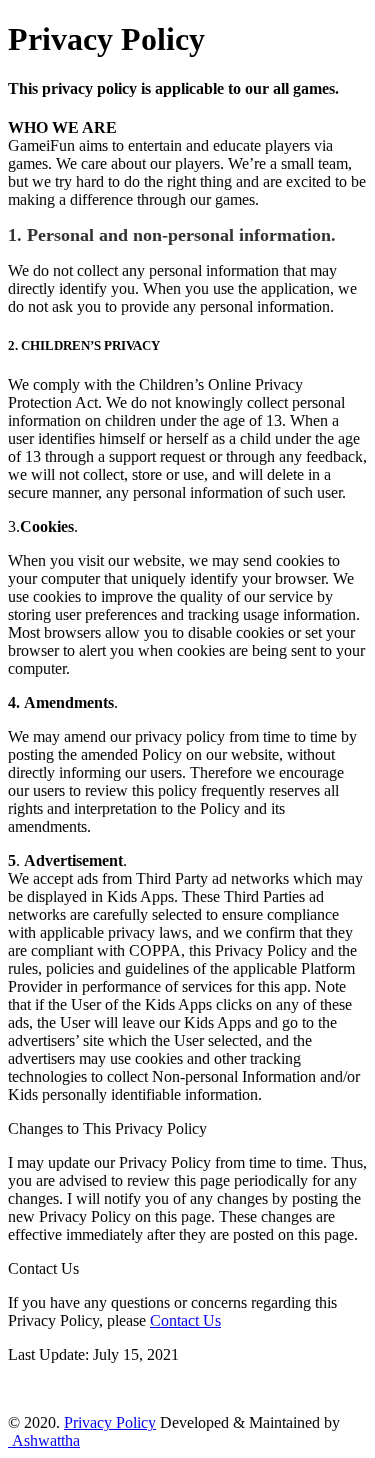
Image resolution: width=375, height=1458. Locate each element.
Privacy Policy (110, 1422)
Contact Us (185, 1320)
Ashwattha (44, 1440)
